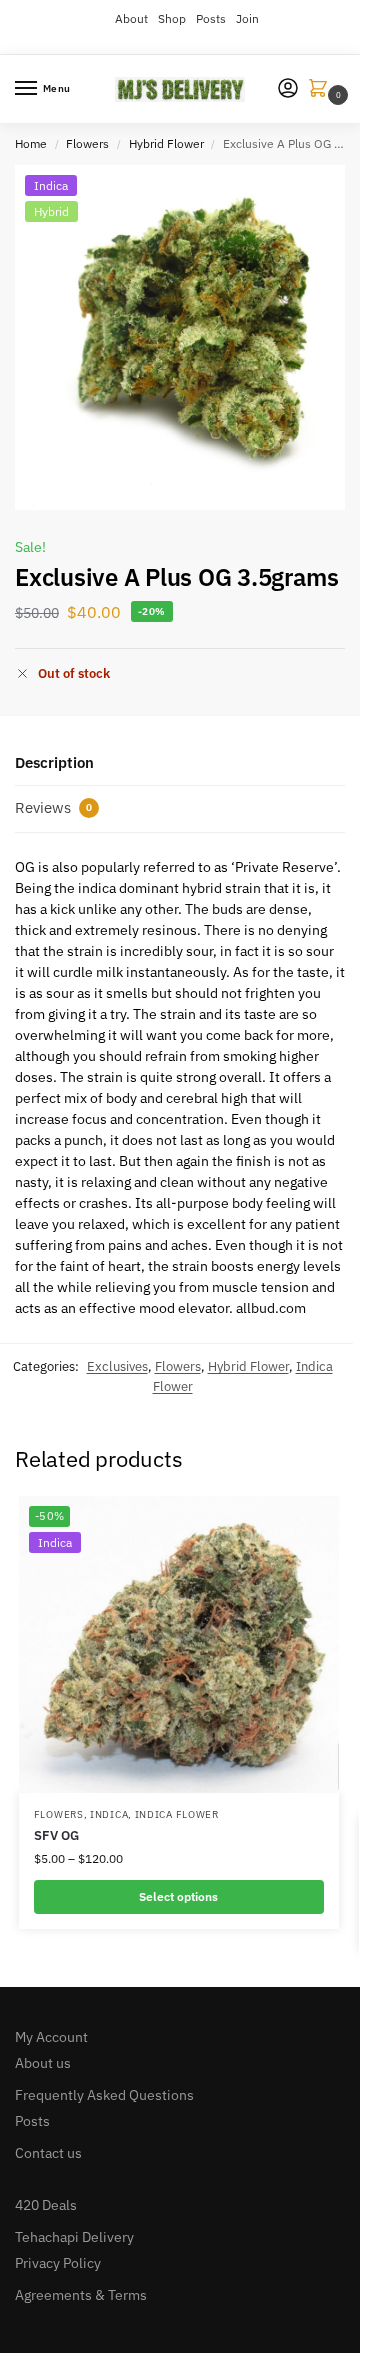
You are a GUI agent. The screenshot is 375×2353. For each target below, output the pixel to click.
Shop (172, 18)
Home (31, 143)
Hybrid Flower (166, 143)
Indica (109, 1814)
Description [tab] (54, 762)
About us (43, 2063)
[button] (322, 89)
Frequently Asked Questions (104, 2095)
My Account (51, 2037)
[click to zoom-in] (187, 337)
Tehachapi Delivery (74, 2237)
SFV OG (56, 1835)
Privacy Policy (58, 2263)
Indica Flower (177, 1814)
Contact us (48, 2153)
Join (247, 18)
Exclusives (117, 1366)
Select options (178, 1896)
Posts (211, 18)
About (131, 18)
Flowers (87, 143)
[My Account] (288, 89)
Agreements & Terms (81, 2295)
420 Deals (46, 2205)
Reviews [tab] (53, 807)
